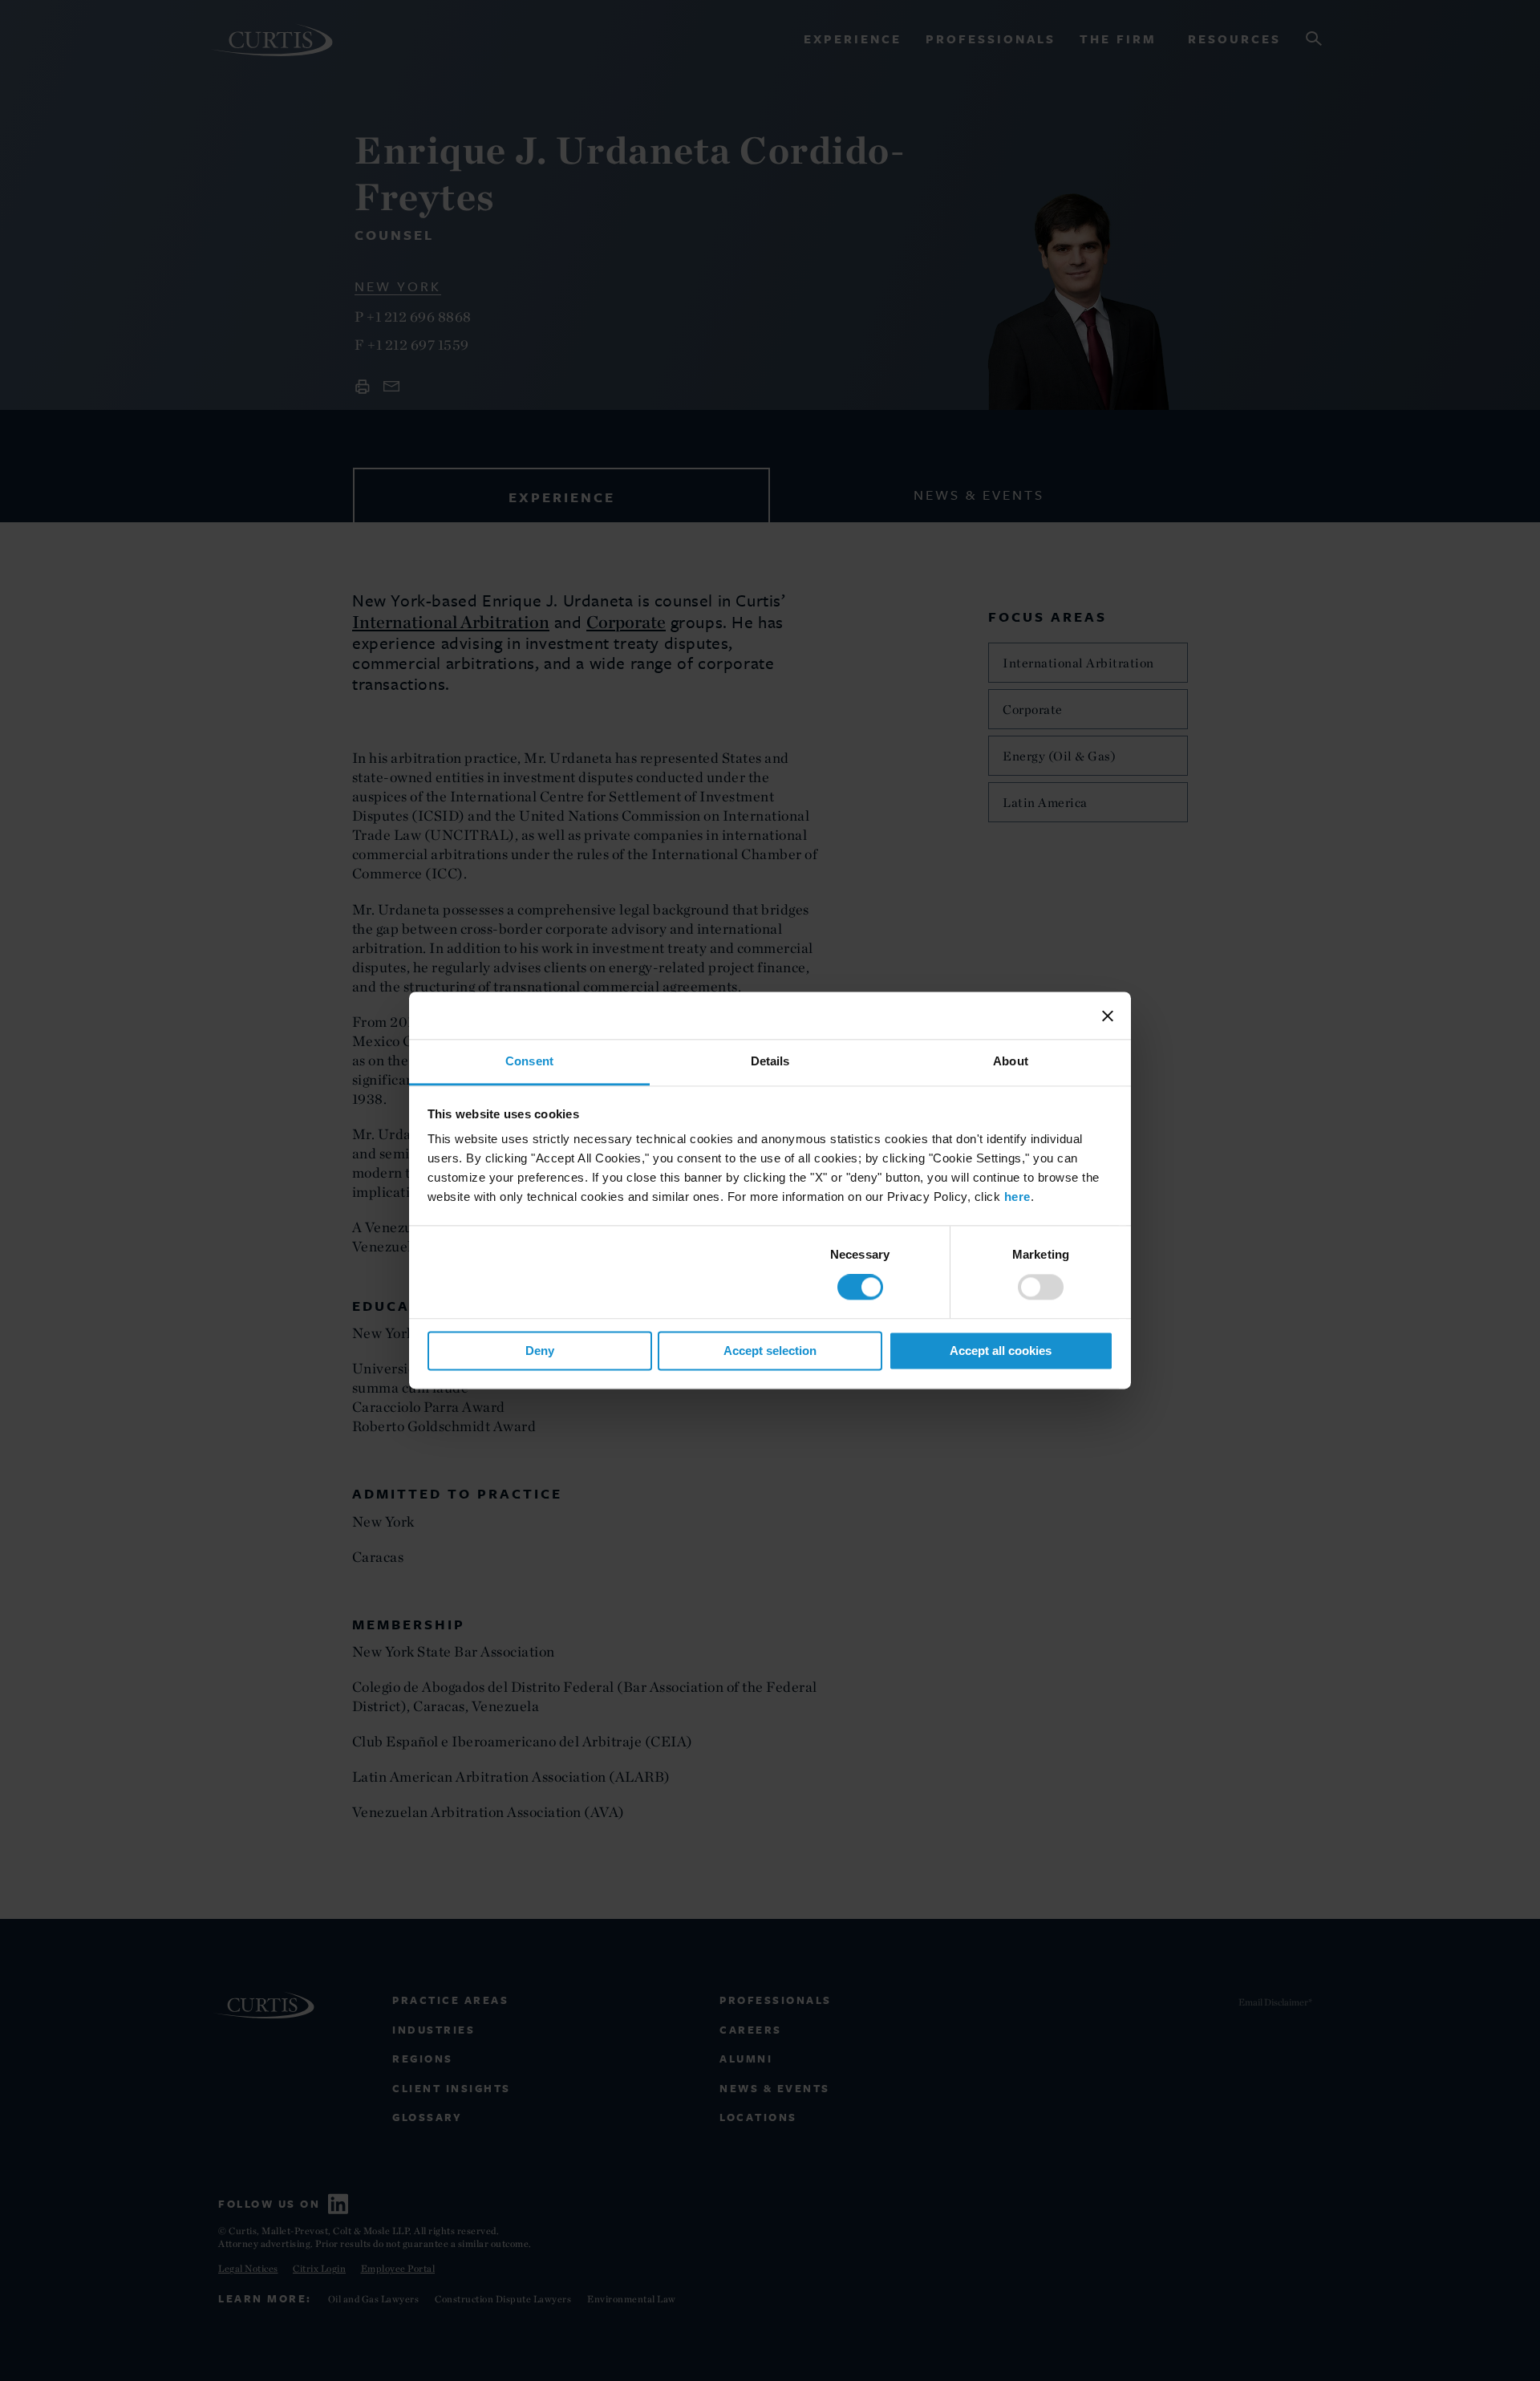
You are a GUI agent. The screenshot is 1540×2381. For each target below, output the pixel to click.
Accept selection (770, 1351)
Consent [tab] (529, 1061)
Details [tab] (770, 1061)
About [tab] (1011, 1061)
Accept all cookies (1001, 1351)
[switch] (1041, 1288)
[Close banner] (1108, 1016)
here (1017, 1197)
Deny (540, 1351)
